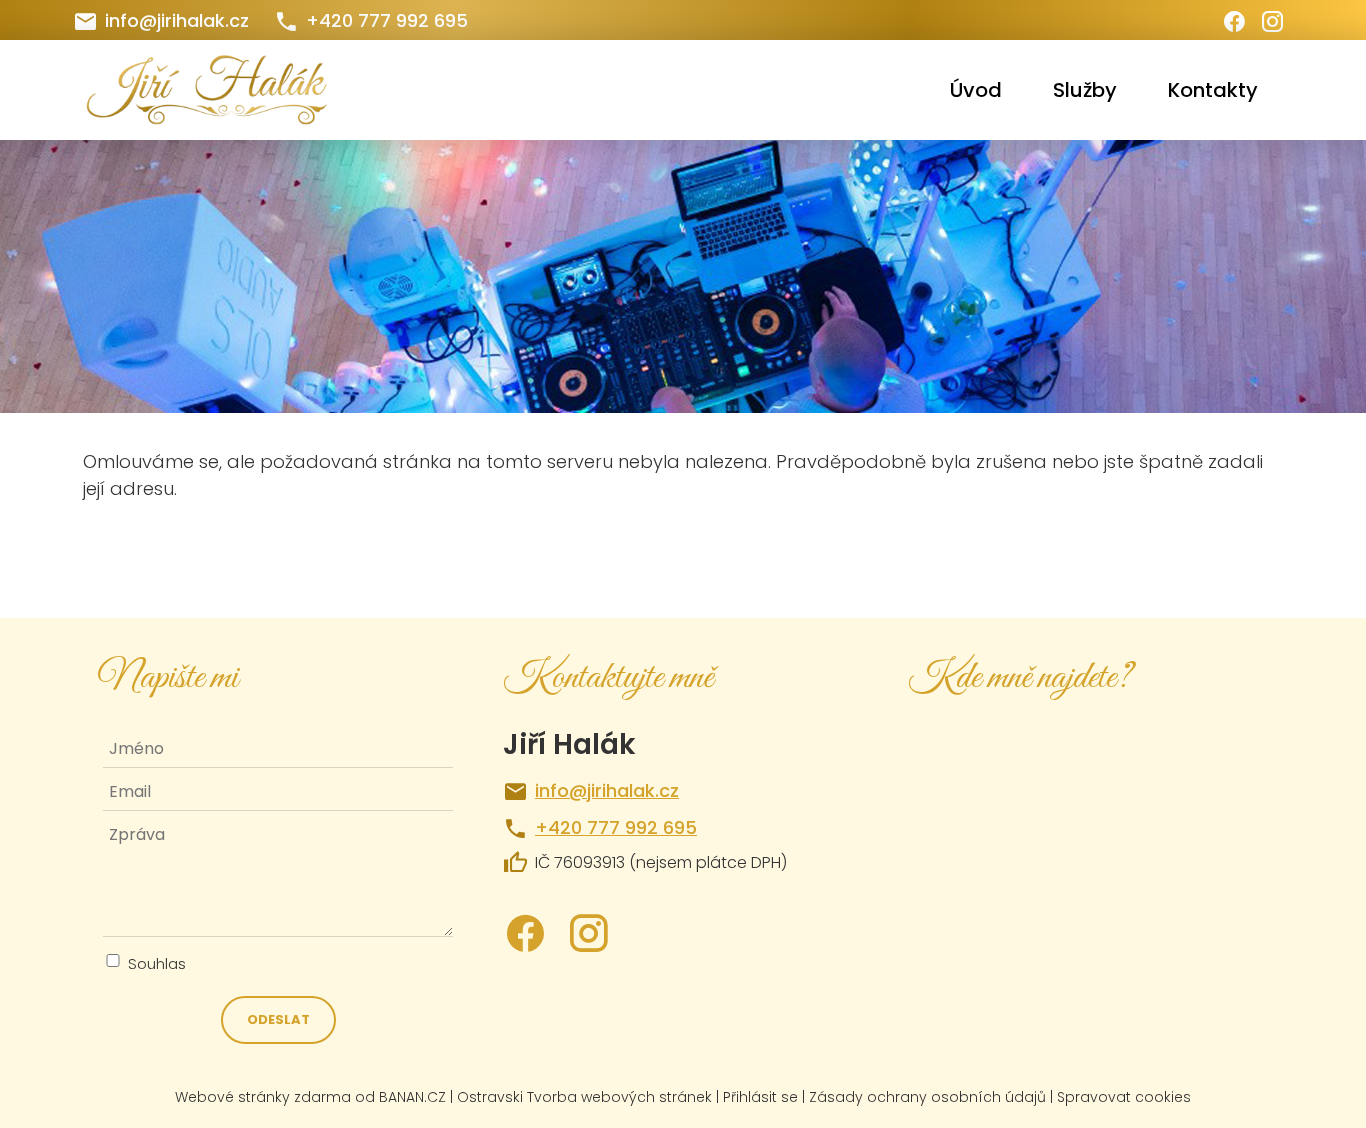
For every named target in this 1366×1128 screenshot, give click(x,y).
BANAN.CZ (412, 1097)
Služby (1085, 90)
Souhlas (157, 963)
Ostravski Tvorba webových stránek (584, 1097)
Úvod (976, 90)
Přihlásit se (760, 1097)
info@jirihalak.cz (177, 20)
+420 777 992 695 (387, 20)
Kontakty (1213, 90)
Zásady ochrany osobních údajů (927, 1097)
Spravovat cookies (1124, 1097)
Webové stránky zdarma (263, 1097)
